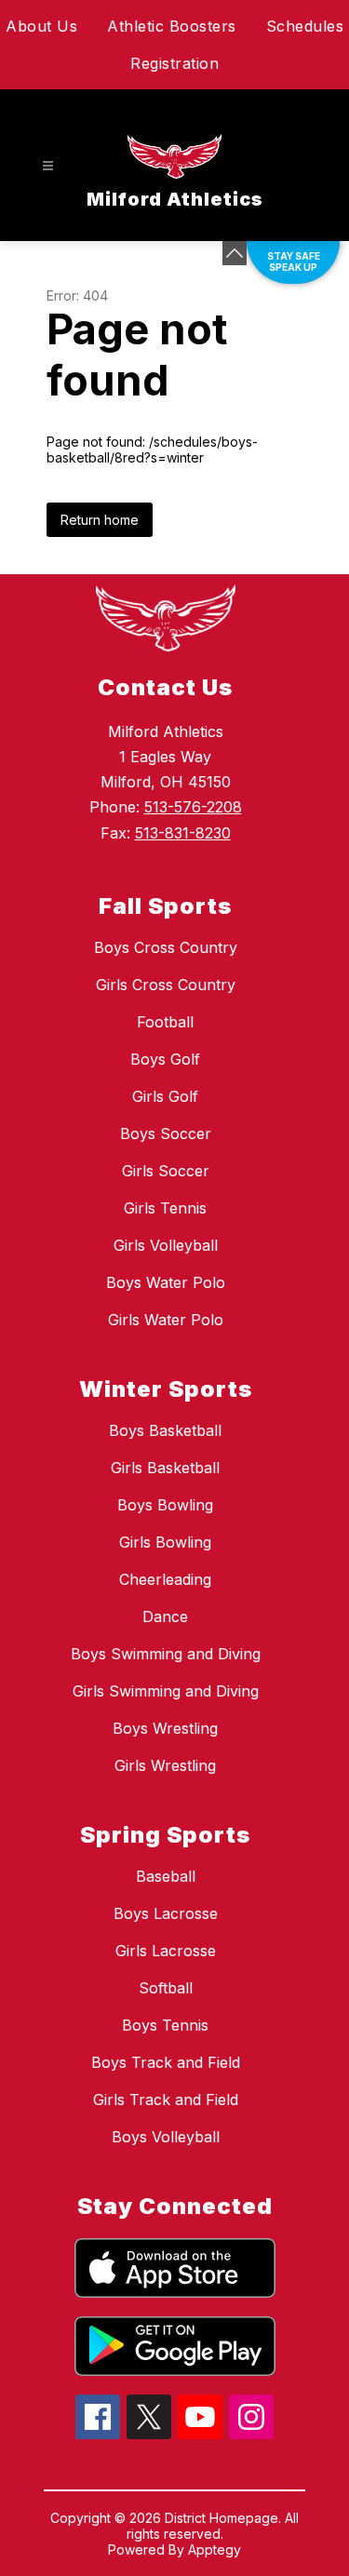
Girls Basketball (165, 1468)
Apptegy (215, 2549)
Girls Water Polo (166, 1320)
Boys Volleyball (166, 2137)
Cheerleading (165, 1579)
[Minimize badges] (235, 253)
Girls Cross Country (166, 985)
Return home (100, 520)
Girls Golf (165, 1096)
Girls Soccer (166, 1171)
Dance (165, 1617)
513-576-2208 (193, 807)
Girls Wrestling (165, 1765)
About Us (41, 26)
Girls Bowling (165, 1542)
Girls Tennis (165, 1208)
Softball (166, 1988)
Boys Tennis (165, 2025)
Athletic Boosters (172, 26)
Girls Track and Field (166, 2100)
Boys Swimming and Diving (166, 1654)
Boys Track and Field (166, 2062)
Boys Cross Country (166, 947)
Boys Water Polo (166, 1282)
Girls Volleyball (166, 1245)
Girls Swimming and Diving (166, 1691)
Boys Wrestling (165, 1728)
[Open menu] (48, 166)
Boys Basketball (165, 1430)
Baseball (166, 1876)
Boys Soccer (166, 1134)
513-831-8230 (183, 833)
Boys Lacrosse (166, 1913)
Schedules (305, 26)
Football (165, 1022)
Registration (174, 63)
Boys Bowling (165, 1505)
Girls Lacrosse (166, 1951)
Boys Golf (165, 1059)
